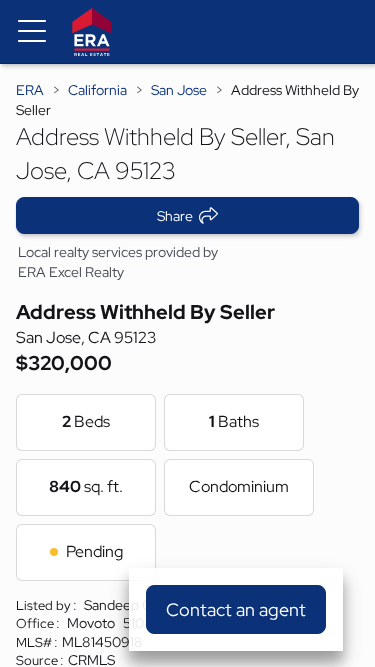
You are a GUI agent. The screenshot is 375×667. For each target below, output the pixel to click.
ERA (30, 90)
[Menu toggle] (32, 32)
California (97, 90)
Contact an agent (236, 609)
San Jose (179, 90)
